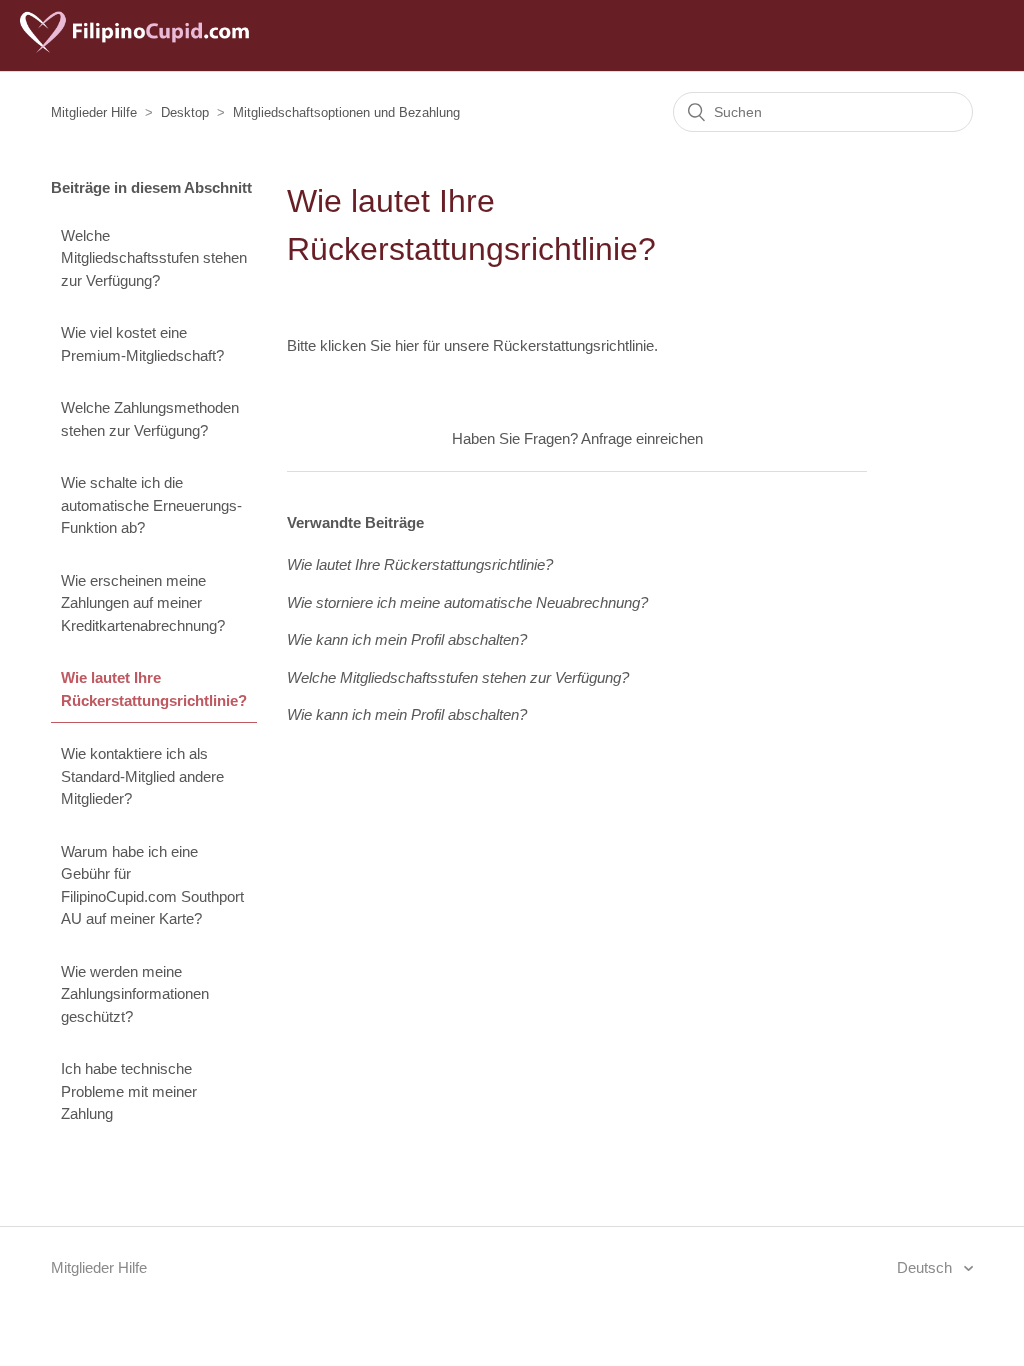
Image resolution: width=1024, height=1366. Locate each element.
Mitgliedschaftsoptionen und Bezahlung (346, 112)
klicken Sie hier (369, 345)
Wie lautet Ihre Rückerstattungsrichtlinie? (154, 689)
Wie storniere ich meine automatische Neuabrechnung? (467, 602)
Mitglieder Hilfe (94, 112)
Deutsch (926, 1267)
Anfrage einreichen (642, 438)
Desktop (185, 112)
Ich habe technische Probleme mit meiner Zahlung (129, 1091)
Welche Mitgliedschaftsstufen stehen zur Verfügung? (154, 258)
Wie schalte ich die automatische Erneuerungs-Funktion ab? (151, 505)
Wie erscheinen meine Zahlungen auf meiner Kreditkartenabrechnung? (143, 603)
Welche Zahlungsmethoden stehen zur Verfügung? (150, 419)
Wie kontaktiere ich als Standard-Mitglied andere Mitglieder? (142, 776)
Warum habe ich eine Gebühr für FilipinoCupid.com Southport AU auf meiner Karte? (152, 885)
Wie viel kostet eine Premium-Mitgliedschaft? (142, 344)
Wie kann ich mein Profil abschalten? (407, 639)
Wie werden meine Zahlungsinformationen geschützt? (135, 994)
